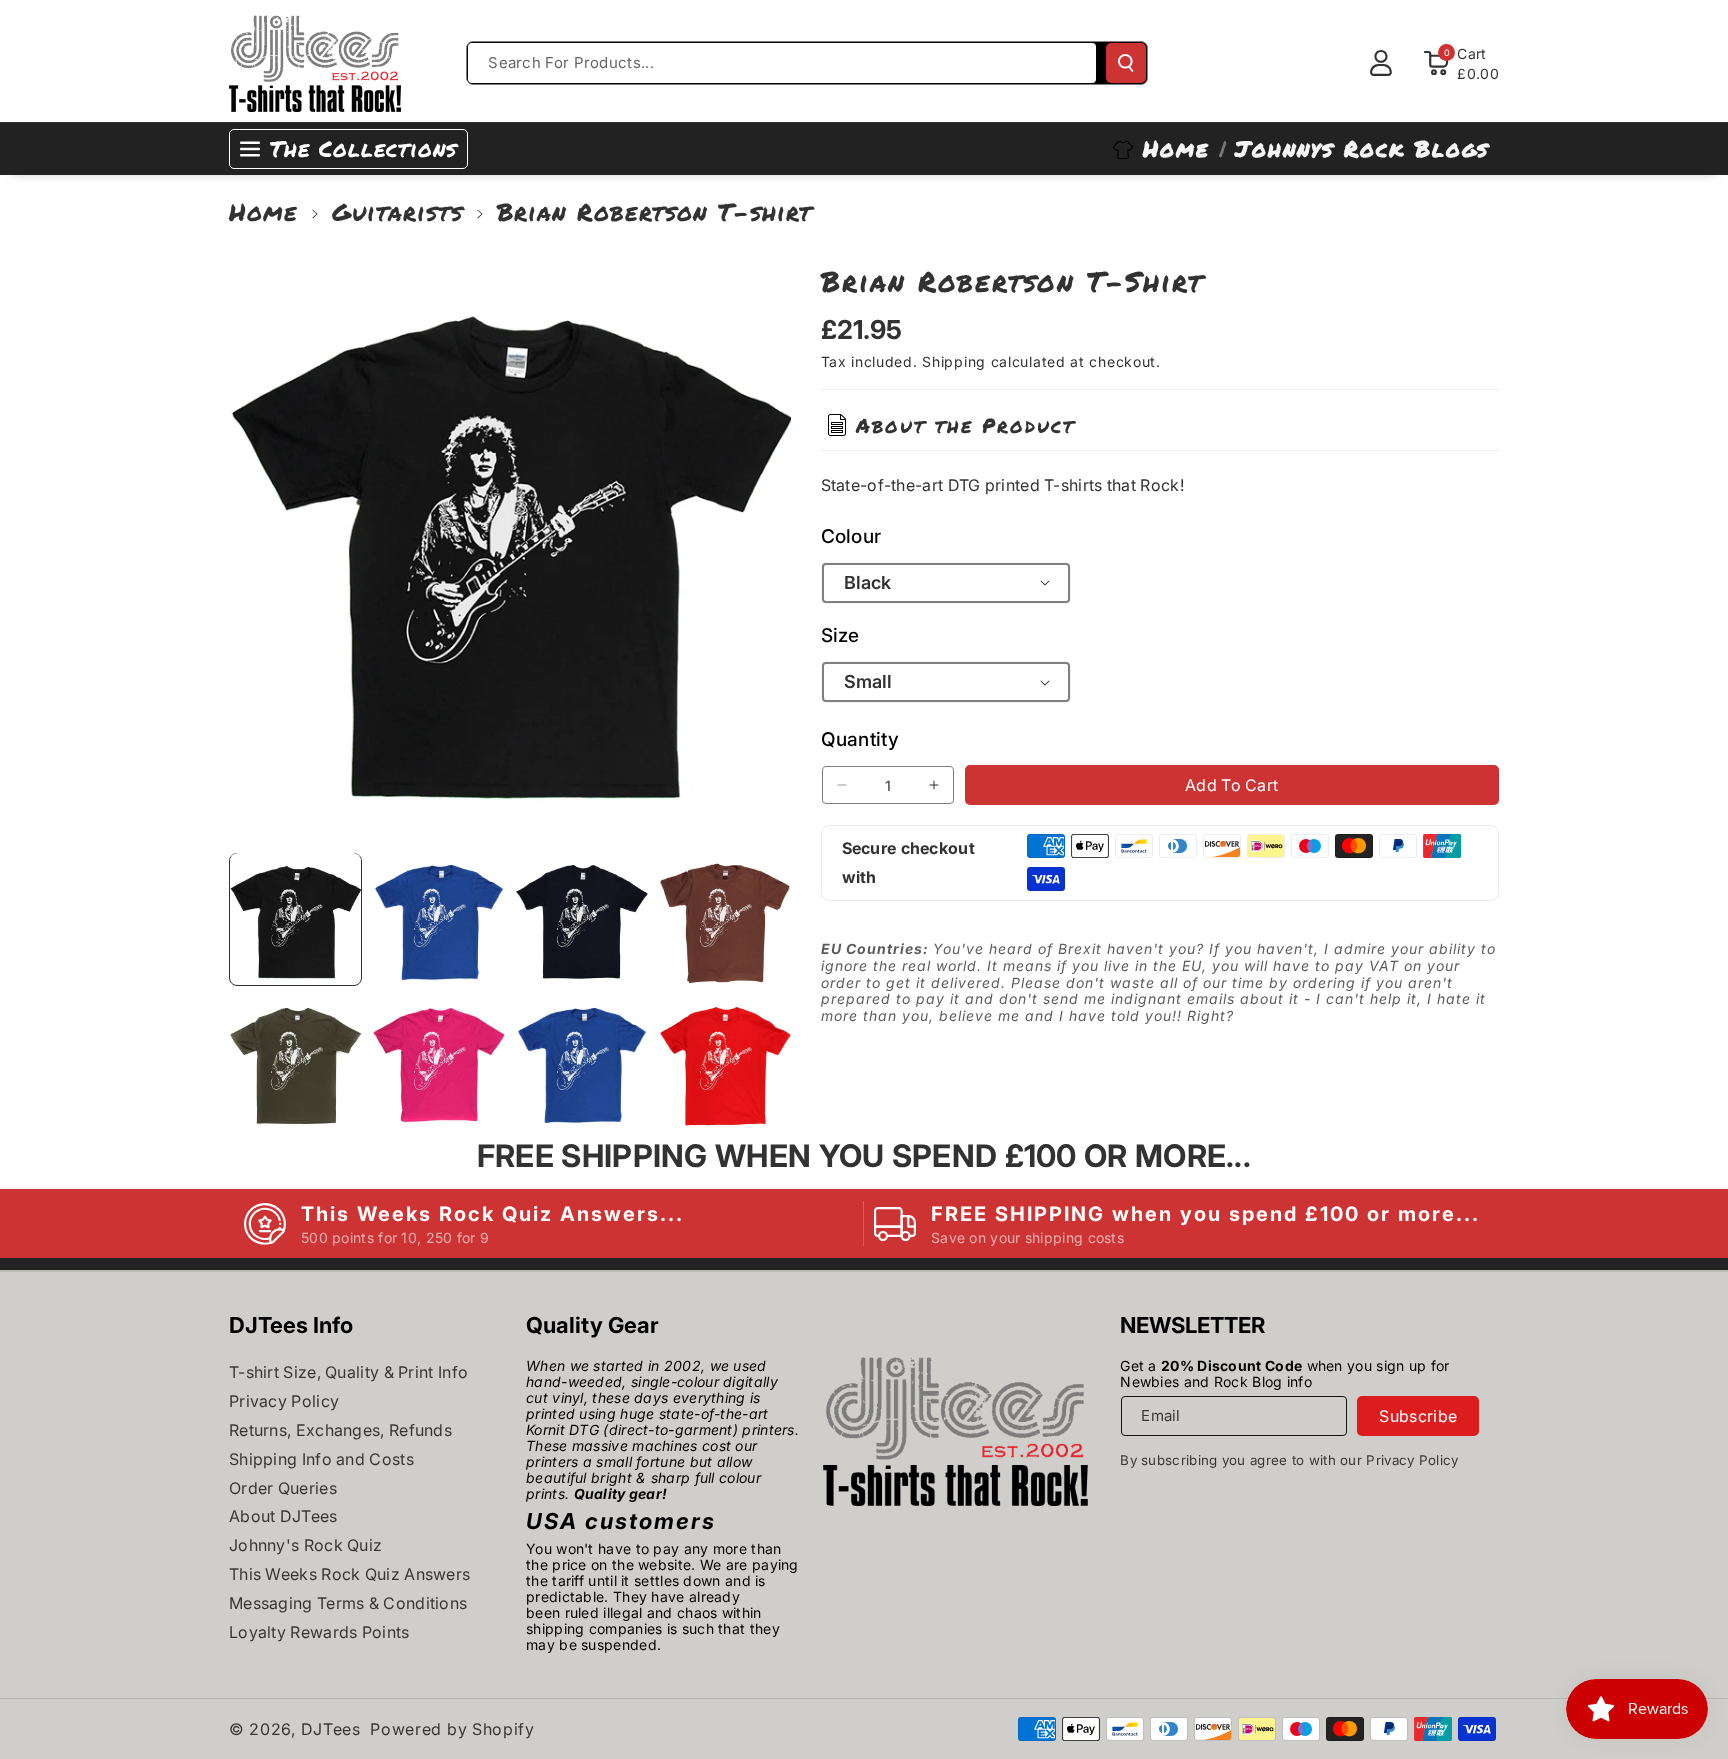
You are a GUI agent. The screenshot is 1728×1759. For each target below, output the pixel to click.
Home (263, 211)
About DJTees (283, 1516)
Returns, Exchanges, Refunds (340, 1430)
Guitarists (397, 211)
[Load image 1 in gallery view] (295, 918)
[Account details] (1381, 63)
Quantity (860, 739)
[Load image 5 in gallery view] (295, 1061)
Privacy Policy (284, 1401)
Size (840, 634)
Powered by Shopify (452, 1729)
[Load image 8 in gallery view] (724, 1061)
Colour (851, 535)
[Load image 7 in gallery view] (581, 1061)
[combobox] (782, 63)
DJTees (331, 1729)
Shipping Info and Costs (321, 1459)
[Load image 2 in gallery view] (438, 918)
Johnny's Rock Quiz (305, 1545)
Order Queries (283, 1488)
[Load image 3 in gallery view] (581, 918)
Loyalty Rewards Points (319, 1632)
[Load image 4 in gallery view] (724, 918)
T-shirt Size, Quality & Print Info (348, 1372)
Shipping (954, 361)
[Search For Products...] (1126, 63)
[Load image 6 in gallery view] (438, 1061)
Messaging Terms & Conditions (348, 1603)
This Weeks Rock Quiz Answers (349, 1574)
